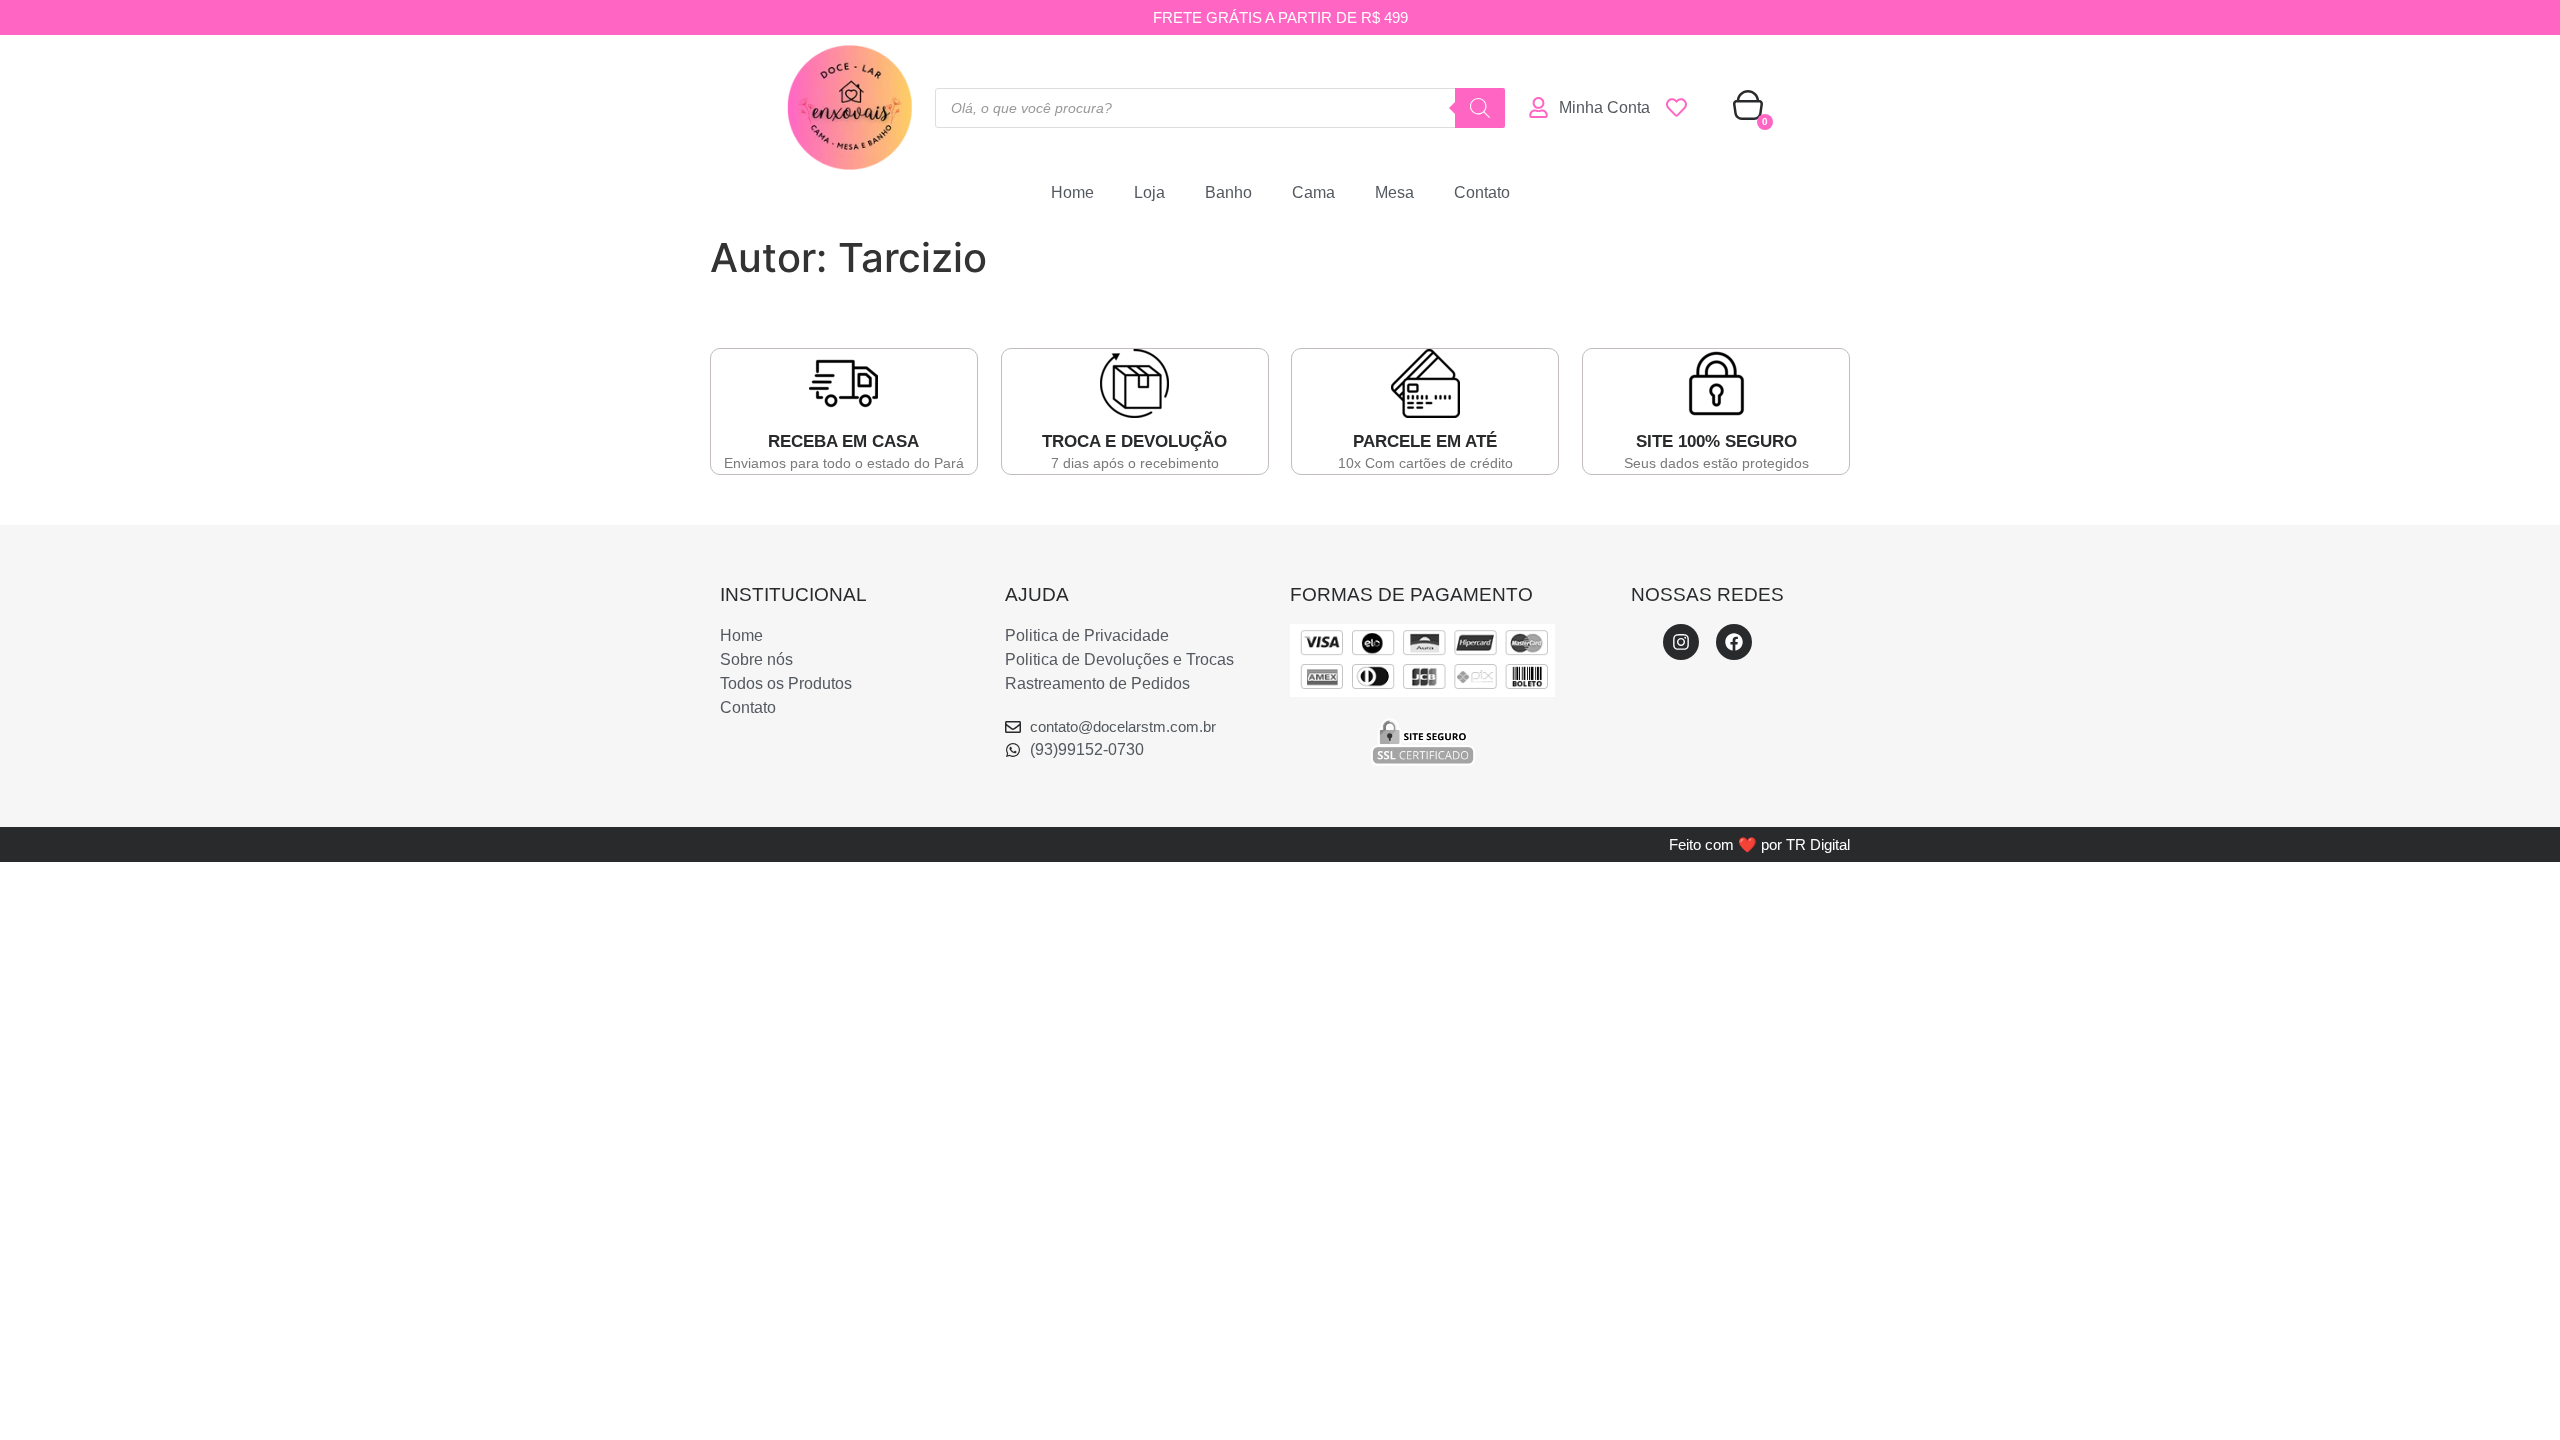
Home (1072, 192)
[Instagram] (1681, 642)
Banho (1228, 192)
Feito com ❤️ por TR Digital (1759, 844)
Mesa (1394, 192)
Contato (1482, 192)
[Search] (1480, 108)
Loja (1149, 192)
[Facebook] (1734, 642)
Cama (1313, 192)
